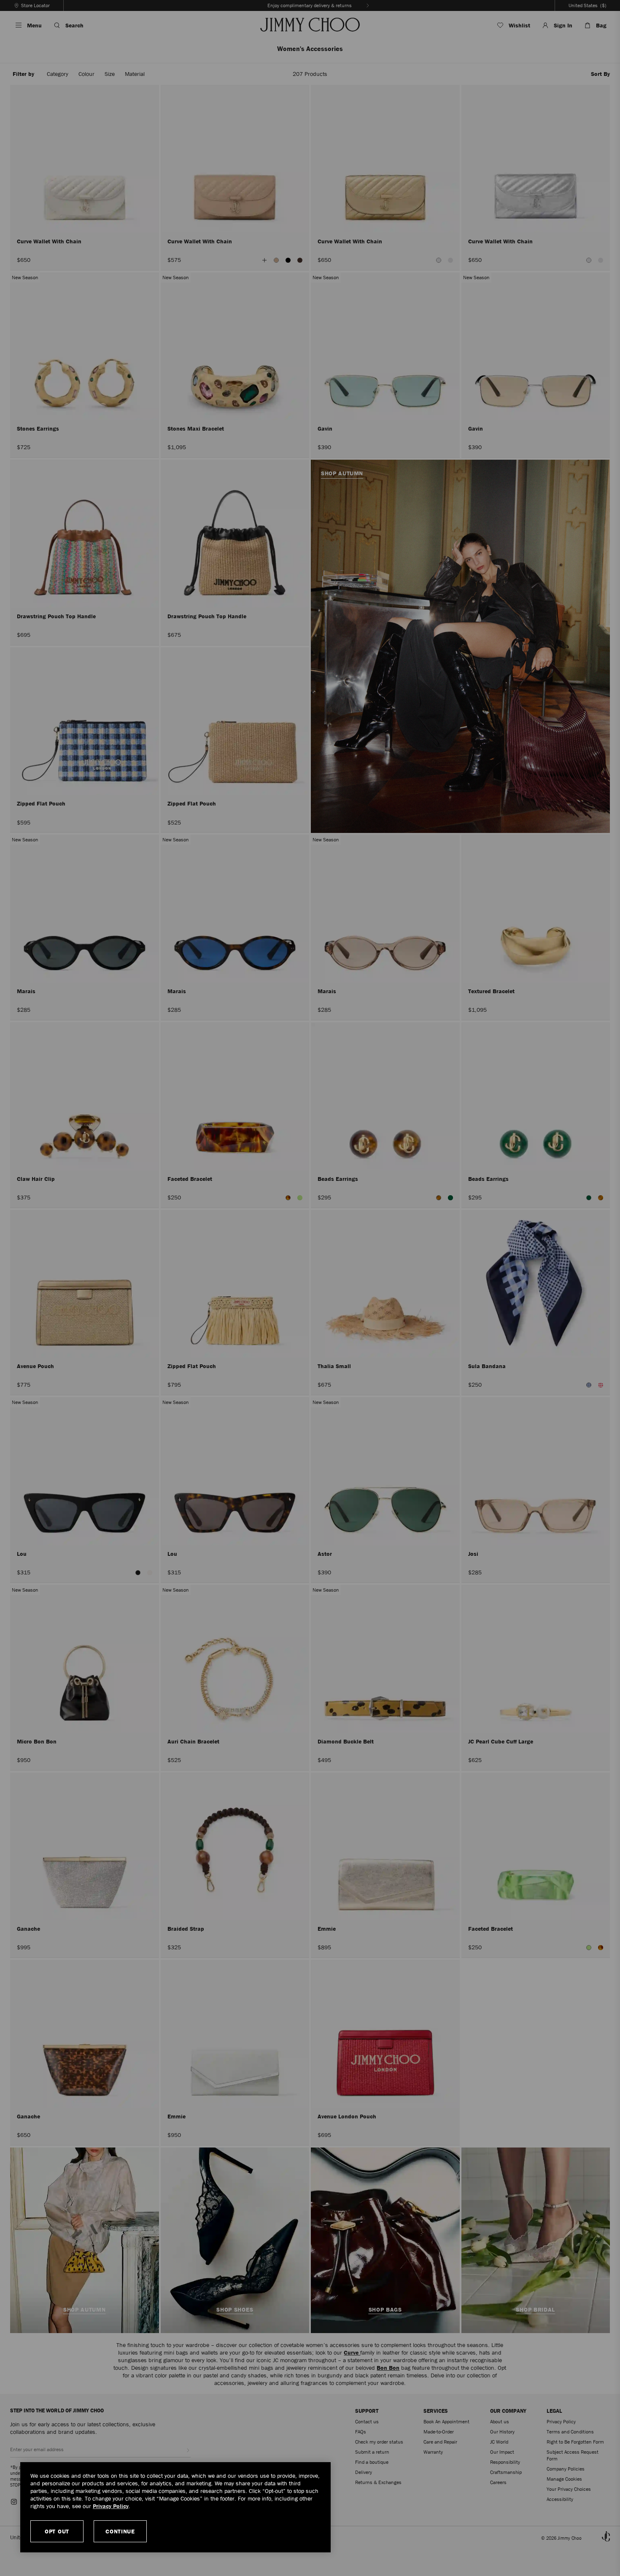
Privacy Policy (111, 2506)
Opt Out (57, 2531)
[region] (175, 2507)
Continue (120, 2531)
